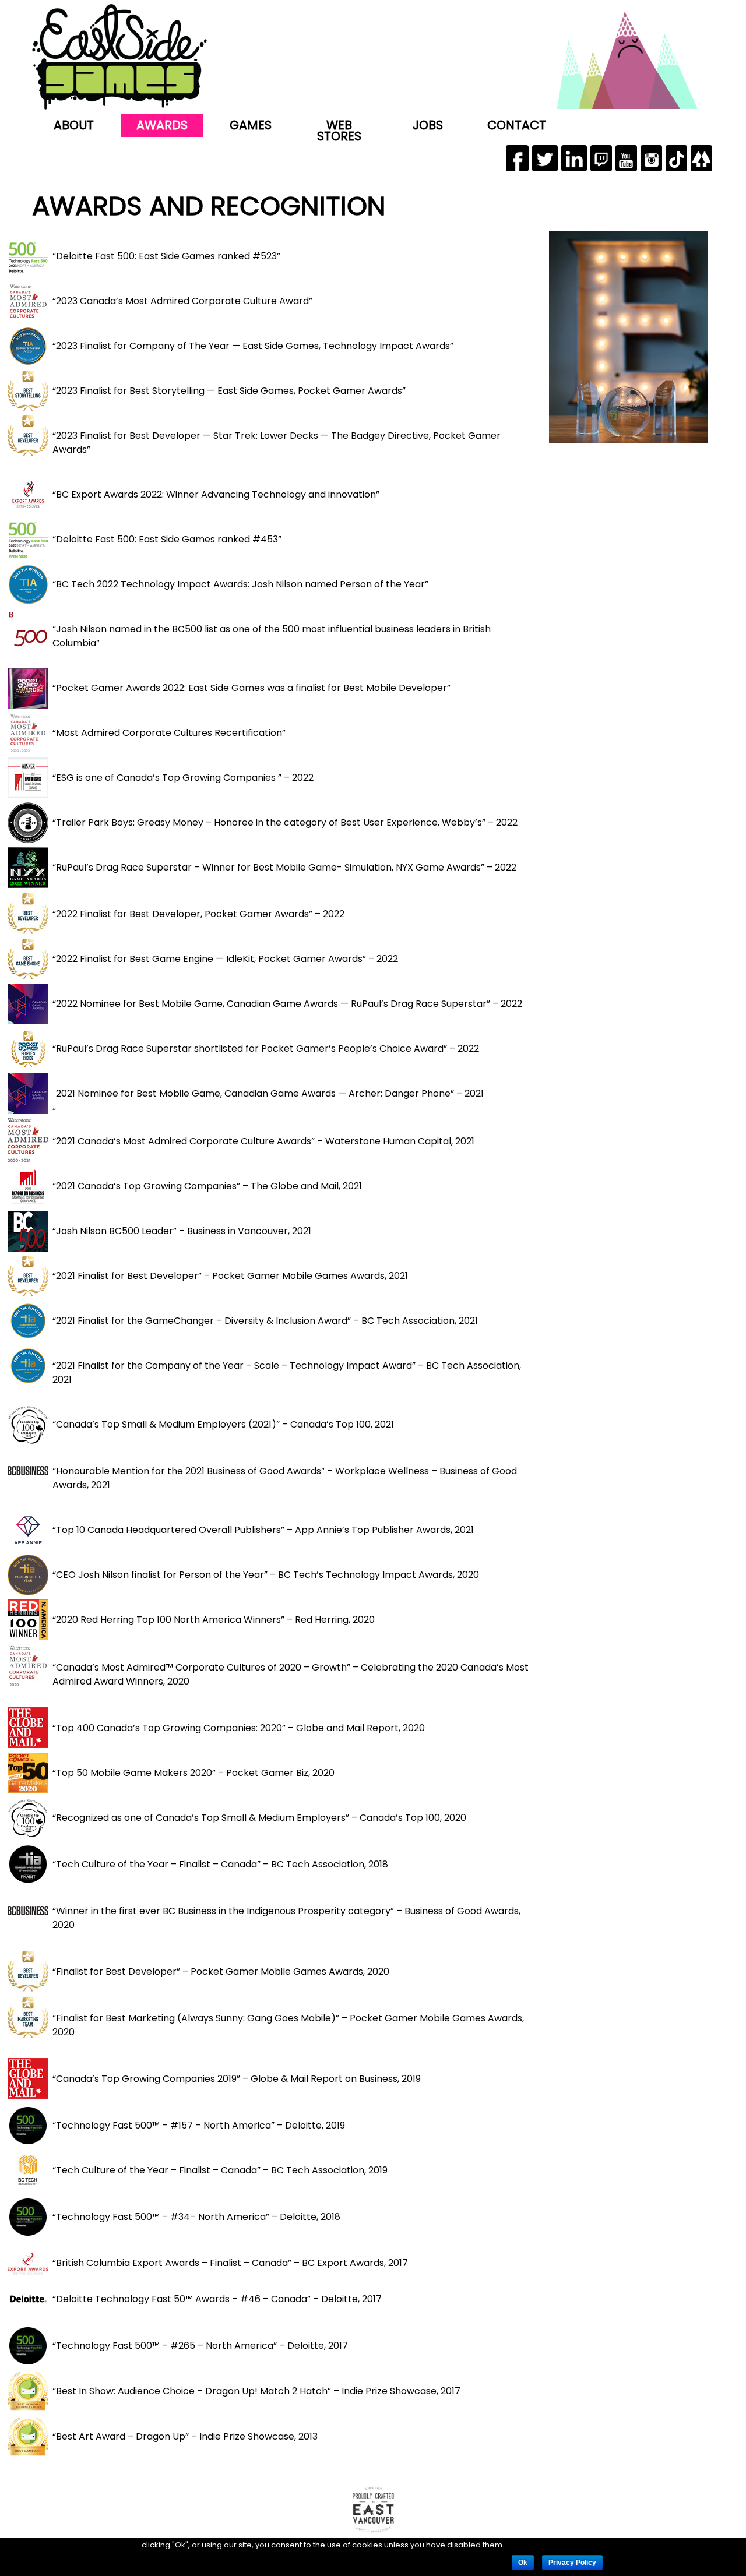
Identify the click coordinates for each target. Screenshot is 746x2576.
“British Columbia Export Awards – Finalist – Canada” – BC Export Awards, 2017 (230, 2263)
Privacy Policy (572, 2563)
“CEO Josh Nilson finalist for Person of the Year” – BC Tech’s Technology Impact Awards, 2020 (266, 1575)
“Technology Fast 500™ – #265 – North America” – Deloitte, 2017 (200, 2346)
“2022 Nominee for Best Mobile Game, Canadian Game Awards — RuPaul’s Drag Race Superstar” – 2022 (287, 1004)
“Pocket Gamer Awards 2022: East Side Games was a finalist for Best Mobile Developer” (251, 688)
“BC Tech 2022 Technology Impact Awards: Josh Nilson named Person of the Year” (240, 584)
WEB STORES (339, 131)
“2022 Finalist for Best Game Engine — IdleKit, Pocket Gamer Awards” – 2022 (225, 959)
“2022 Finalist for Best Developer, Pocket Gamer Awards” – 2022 (198, 914)
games (251, 125)
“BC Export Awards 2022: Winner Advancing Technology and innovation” (216, 494)
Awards (162, 125)
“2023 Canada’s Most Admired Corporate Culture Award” (182, 301)
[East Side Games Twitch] (601, 158)
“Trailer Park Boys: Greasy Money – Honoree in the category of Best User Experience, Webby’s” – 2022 (285, 822)
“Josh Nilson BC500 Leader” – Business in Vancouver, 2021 (182, 1231)
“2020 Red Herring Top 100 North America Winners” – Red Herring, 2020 (214, 1620)
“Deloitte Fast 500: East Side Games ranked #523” (166, 256)
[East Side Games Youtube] (626, 158)
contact (517, 125)
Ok (523, 2563)
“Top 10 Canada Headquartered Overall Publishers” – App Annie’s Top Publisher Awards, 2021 (263, 1530)
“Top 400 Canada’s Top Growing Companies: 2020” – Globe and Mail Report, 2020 (239, 1728)
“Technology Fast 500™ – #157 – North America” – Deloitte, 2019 (199, 2125)
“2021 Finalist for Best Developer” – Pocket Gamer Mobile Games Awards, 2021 (230, 1276)
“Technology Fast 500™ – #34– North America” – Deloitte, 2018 (196, 2217)
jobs (428, 125)
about (74, 125)
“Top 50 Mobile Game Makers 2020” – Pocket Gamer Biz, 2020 (193, 1773)
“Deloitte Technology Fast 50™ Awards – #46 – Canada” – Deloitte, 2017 (217, 2299)
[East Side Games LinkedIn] (574, 158)
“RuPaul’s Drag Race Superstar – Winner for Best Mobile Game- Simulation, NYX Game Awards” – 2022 (284, 867)
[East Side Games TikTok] (676, 158)
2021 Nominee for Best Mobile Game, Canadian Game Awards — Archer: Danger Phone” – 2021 (270, 1093)
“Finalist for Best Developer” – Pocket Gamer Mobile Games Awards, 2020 (221, 1971)
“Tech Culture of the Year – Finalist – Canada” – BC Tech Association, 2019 (220, 2170)
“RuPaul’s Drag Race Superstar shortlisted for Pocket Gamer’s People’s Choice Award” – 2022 (266, 1049)
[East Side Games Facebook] (517, 158)
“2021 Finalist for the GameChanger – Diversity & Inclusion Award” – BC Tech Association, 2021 (265, 1321)
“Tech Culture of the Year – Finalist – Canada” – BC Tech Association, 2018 (220, 1864)
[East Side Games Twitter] (545, 158)
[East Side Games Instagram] (651, 158)
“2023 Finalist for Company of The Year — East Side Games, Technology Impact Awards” (253, 346)
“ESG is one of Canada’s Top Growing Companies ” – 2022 (183, 778)
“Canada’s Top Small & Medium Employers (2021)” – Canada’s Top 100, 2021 (223, 1424)
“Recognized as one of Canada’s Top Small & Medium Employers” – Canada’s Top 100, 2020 (259, 1818)
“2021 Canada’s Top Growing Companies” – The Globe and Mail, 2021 (207, 1186)
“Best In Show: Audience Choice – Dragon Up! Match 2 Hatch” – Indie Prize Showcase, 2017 (256, 2391)
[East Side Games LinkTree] (701, 158)
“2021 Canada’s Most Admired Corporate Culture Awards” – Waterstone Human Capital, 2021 (263, 1141)
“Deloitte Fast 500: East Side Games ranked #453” (167, 539)
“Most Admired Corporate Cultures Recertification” (169, 733)
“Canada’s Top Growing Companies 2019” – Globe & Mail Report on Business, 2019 (237, 2079)
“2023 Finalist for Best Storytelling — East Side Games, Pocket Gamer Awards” (229, 391)
